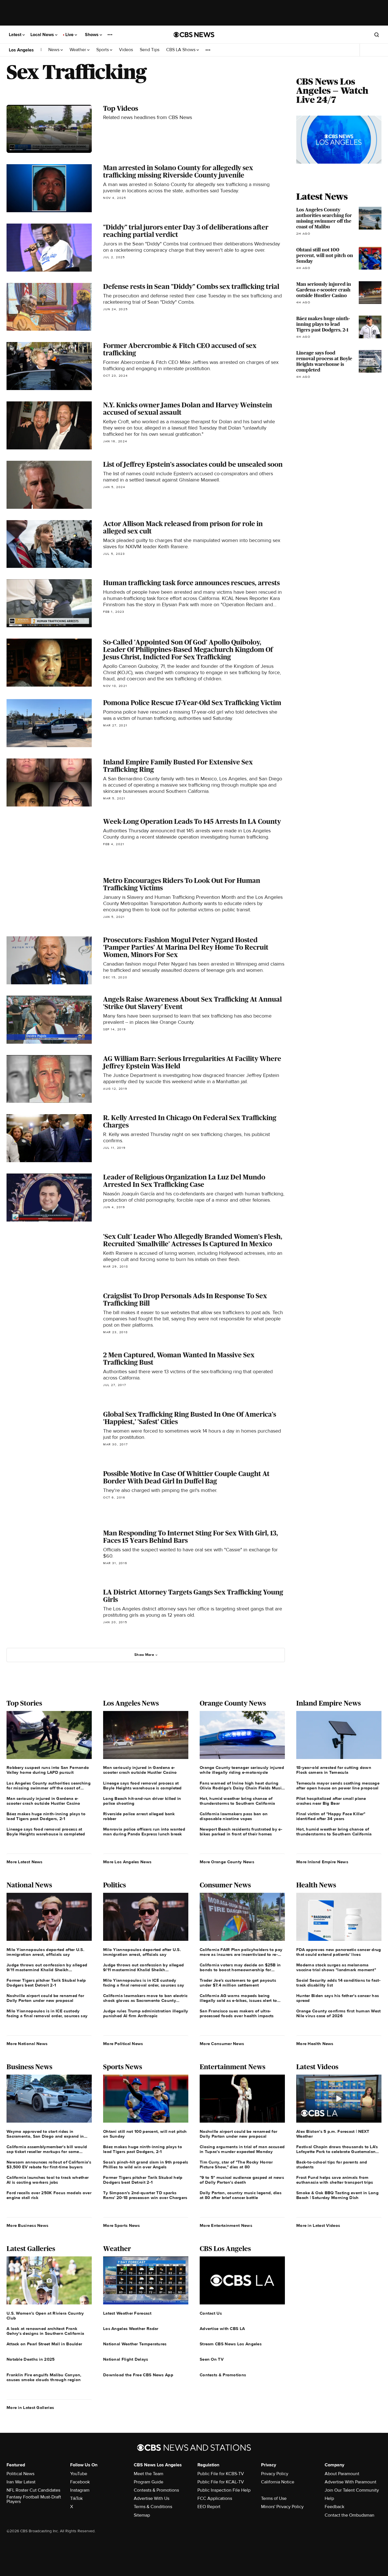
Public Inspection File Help (224, 2490)
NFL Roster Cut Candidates (33, 2490)
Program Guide (149, 2482)
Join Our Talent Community (352, 2490)
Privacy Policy (275, 2474)
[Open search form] (377, 35)
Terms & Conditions (153, 2507)
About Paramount (342, 2474)
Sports (103, 50)
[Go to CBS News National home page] (194, 35)
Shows (92, 35)
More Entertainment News (226, 2225)
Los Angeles (21, 50)
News (54, 50)
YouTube (79, 2474)
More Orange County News (227, 1862)
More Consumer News (222, 2044)
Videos (126, 50)
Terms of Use (274, 2498)
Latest (16, 35)
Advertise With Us (152, 2498)
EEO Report (209, 2507)
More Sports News (122, 2225)
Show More (144, 1655)
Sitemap (142, 2515)
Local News (43, 35)
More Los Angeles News (127, 1862)
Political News (20, 2474)
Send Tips (150, 50)
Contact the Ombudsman (350, 2515)
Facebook (80, 2482)
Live (70, 35)
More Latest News (25, 1862)
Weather (78, 50)
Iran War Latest (21, 2482)
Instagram (80, 2490)
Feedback (334, 2507)
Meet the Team (149, 2474)
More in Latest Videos (318, 2225)
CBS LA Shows (181, 50)
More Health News (315, 2044)
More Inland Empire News (322, 1862)
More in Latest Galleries (30, 2408)
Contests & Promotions (156, 2490)
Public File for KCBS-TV (221, 2474)
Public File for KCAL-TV (221, 2482)
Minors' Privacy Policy (282, 2507)
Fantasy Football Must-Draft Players (34, 2499)
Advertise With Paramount (351, 2482)
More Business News (27, 2225)
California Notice (278, 2482)
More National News (27, 2044)
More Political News (123, 2044)
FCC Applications (215, 2498)
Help (329, 2498)
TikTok (76, 2498)
